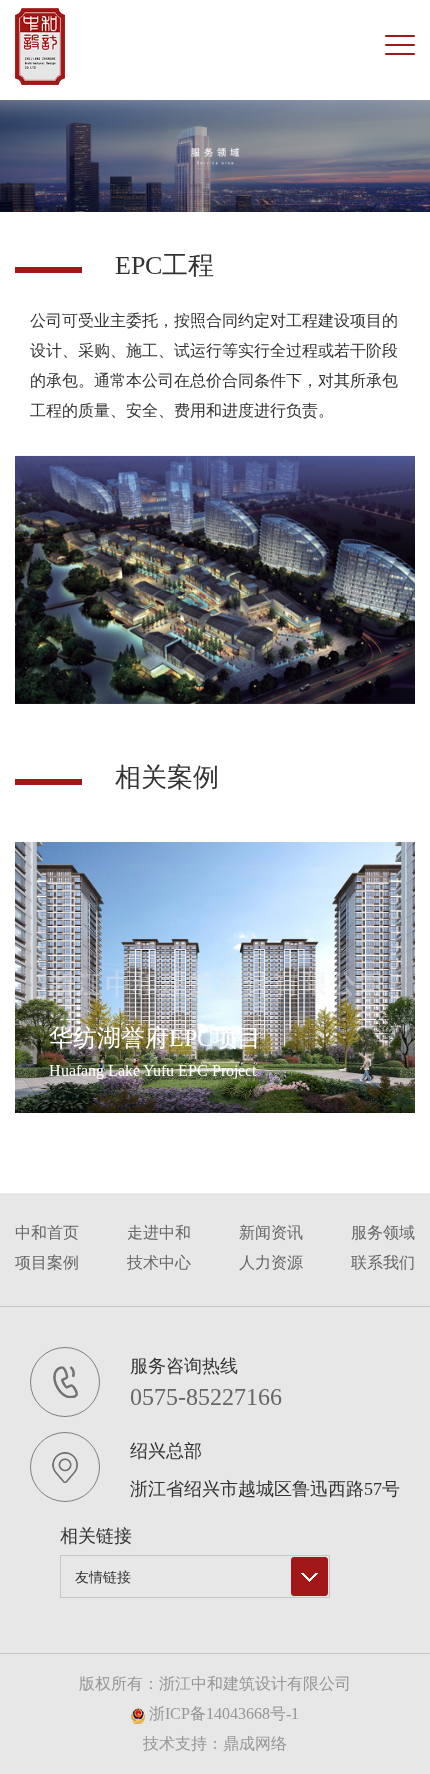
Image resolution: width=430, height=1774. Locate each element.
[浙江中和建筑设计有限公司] (40, 46)
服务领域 (383, 1232)
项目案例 (47, 1262)
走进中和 (159, 1232)
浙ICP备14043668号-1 (222, 1713)
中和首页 (47, 1232)
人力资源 (271, 1262)
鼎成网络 (255, 1743)
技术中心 (159, 1262)
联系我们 (383, 1262)
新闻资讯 (271, 1232)
